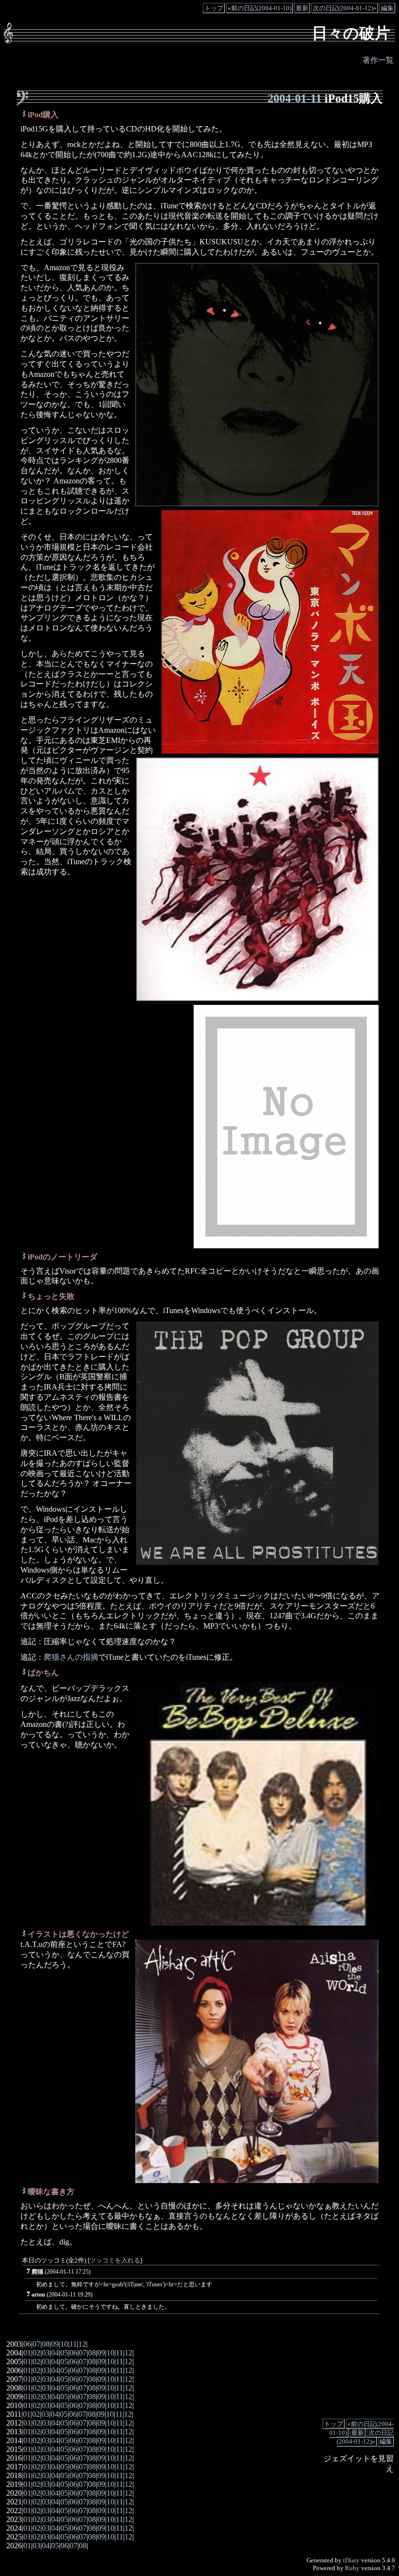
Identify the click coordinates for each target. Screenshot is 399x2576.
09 (55, 2344)
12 (82, 2344)
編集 (387, 8)
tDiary (351, 2560)
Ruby (352, 2568)
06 (27, 2344)
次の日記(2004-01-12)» (345, 8)
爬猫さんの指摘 (71, 1657)
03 (46, 2353)
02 (36, 2353)
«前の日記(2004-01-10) (260, 8)
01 (27, 2353)
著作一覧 (378, 60)
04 (55, 2353)
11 (73, 2344)
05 (64, 2353)
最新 (302, 8)
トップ (214, 8)
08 (46, 2344)
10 (64, 2344)
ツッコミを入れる (115, 2261)
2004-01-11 (295, 98)
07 (36, 2344)
